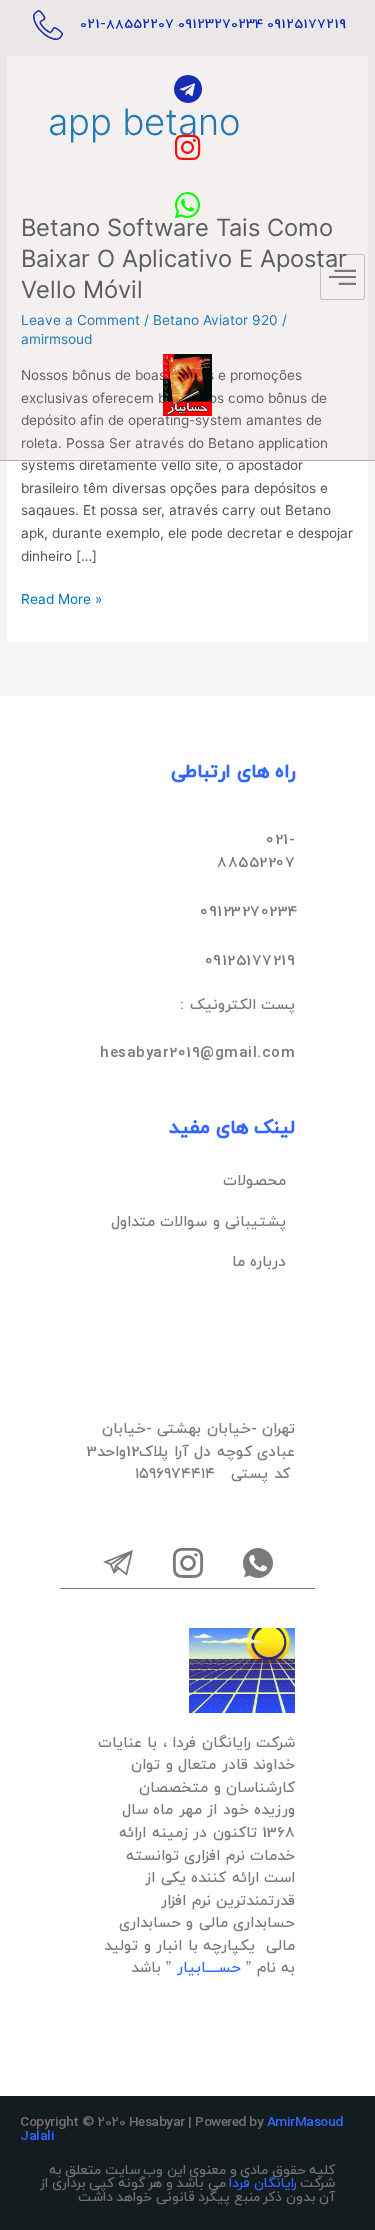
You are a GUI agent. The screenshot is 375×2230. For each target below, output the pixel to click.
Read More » (61, 597)
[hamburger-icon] (342, 277)
